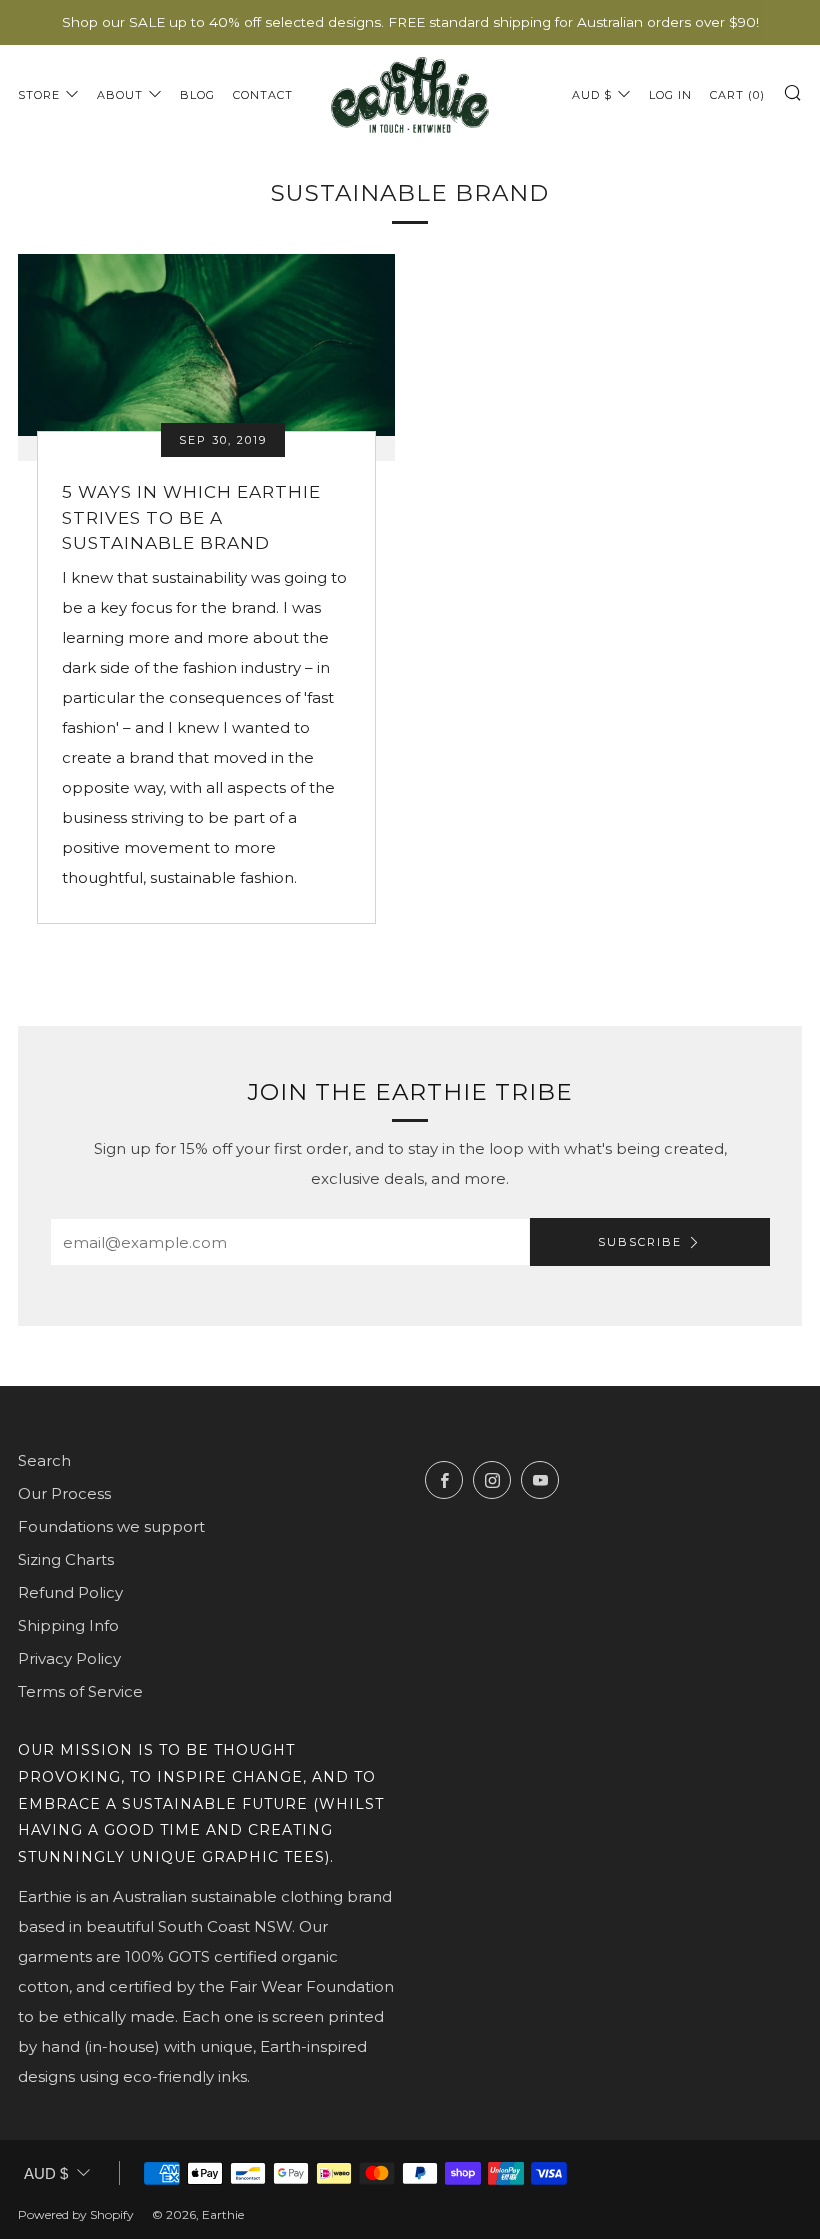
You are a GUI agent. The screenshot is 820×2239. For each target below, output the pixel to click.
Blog (197, 95)
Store (39, 95)
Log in (670, 95)
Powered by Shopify (76, 2214)
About (120, 95)
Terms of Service (80, 1691)
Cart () (737, 95)
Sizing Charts (66, 1559)
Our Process (64, 1493)
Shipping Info (68, 1625)
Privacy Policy (69, 1658)
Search (44, 1460)
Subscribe (640, 1242)
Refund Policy (70, 1592)
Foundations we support (111, 1526)
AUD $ (592, 95)
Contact (263, 95)
